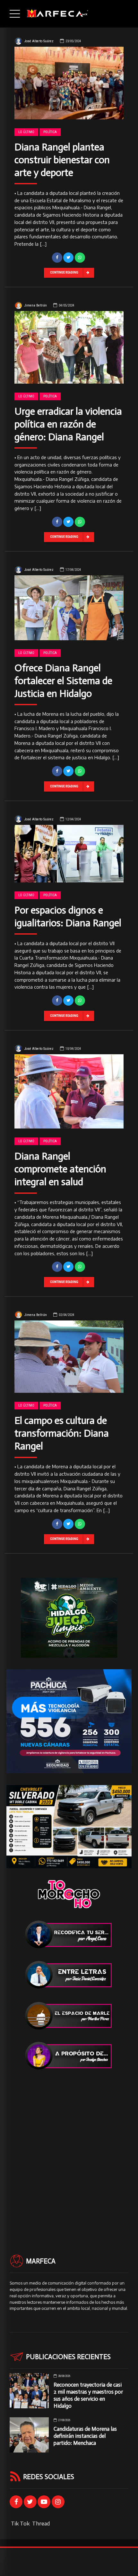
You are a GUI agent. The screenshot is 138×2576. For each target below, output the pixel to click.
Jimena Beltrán (36, 305)
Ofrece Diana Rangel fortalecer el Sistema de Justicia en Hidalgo (63, 681)
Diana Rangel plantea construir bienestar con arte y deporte (62, 160)
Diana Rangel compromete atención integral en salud (60, 1169)
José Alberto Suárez (39, 41)
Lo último (26, 132)
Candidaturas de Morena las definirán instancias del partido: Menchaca (85, 2436)
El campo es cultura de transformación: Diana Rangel (62, 1433)
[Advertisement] (69, 2150)
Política (50, 132)
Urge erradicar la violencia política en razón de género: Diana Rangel (68, 424)
